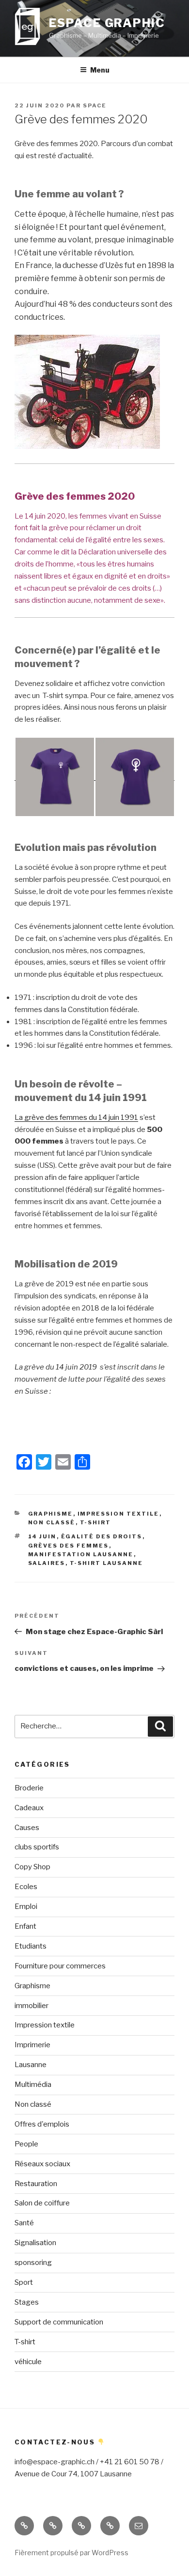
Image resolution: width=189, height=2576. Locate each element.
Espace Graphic (107, 23)
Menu (100, 70)
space (95, 105)
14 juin (42, 1536)
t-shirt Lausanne (107, 1563)
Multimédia (33, 2085)
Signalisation (35, 2243)
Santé (24, 2223)
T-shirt (96, 1522)
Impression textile (118, 1514)
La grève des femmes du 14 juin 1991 (76, 1117)
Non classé (52, 1522)
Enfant (25, 1926)
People (26, 2144)
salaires (47, 1563)
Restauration (36, 2184)
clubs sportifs (37, 1847)
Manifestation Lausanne (81, 1554)
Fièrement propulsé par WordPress (71, 2553)
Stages (27, 2302)
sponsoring (33, 2263)
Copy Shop (32, 1867)
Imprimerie (32, 2045)
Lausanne (31, 2065)
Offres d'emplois (42, 2124)
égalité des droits (102, 1536)
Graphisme (51, 1514)
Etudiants (31, 1946)
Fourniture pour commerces (60, 1966)
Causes (27, 1828)
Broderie (29, 1788)
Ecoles (26, 1887)
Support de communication (59, 2322)
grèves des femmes (69, 1546)
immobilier (31, 2006)
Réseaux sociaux (42, 2164)
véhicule (28, 2362)
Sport (24, 2282)
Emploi (26, 1906)
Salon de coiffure (42, 2203)
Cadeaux (29, 1808)
